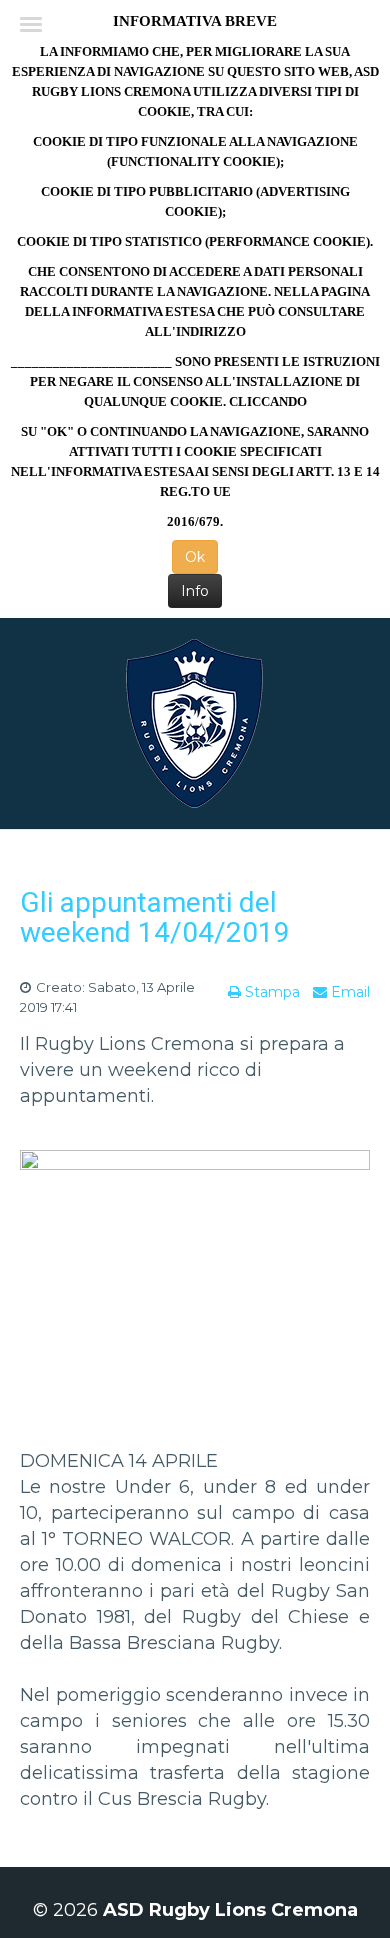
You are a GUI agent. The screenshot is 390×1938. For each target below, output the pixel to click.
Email (348, 992)
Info (195, 591)
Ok (195, 557)
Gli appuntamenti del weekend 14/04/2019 (155, 917)
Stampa (270, 992)
